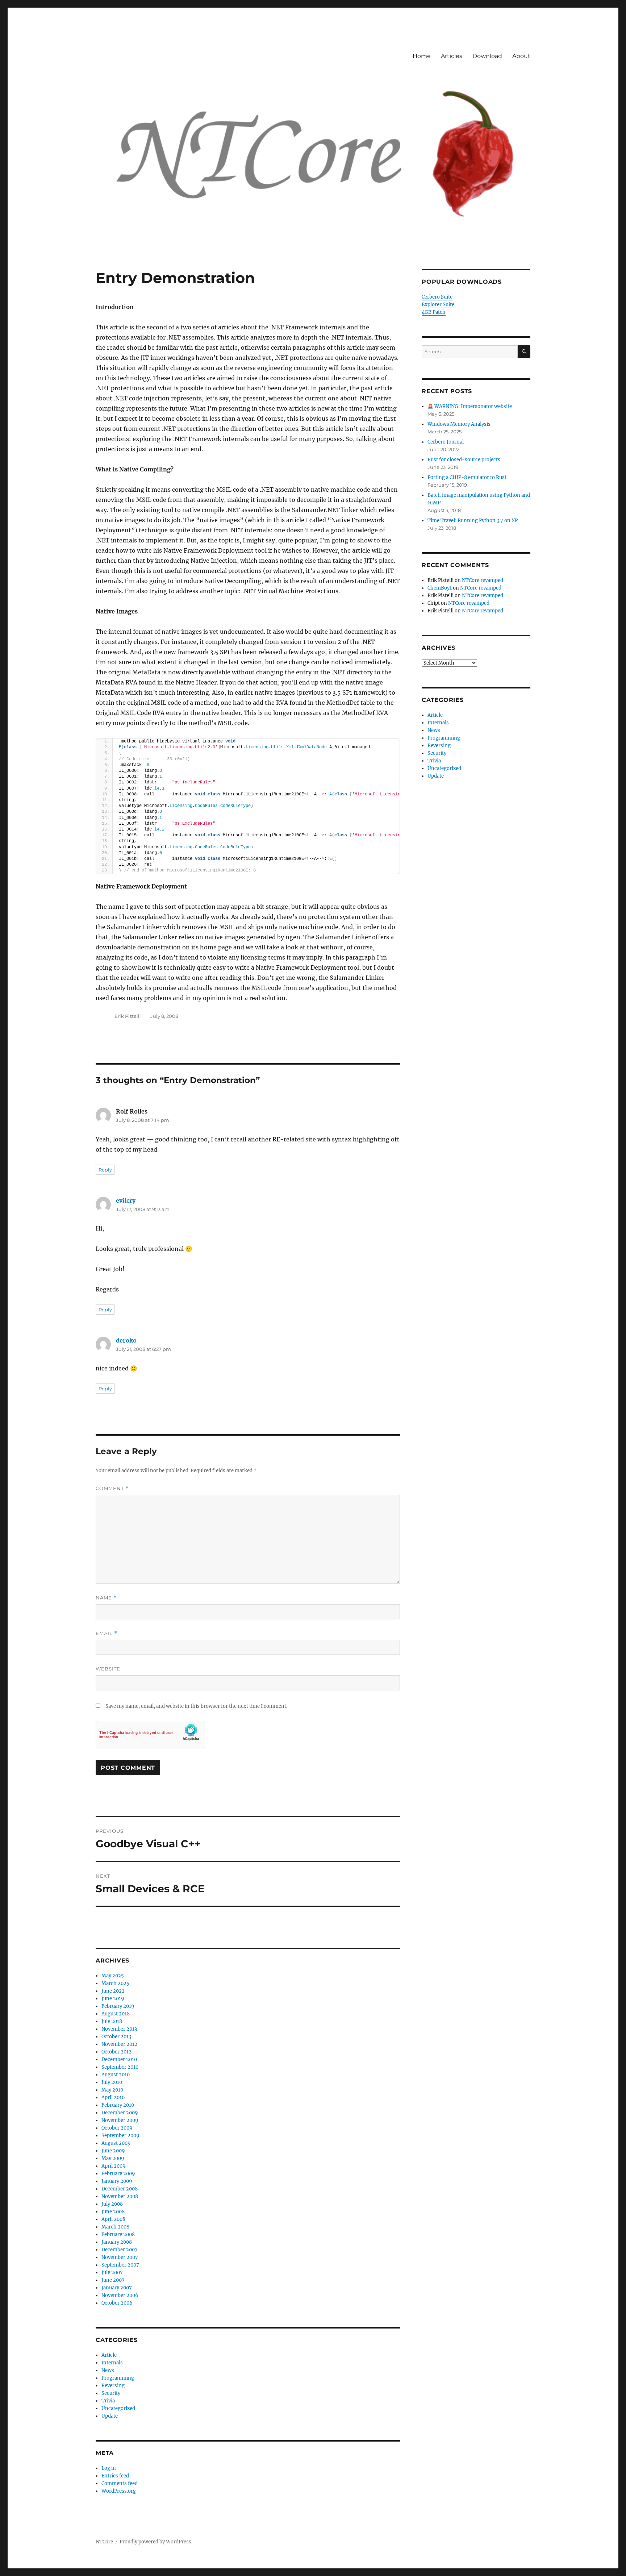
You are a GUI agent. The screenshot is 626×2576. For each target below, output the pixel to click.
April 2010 (113, 2098)
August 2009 (116, 2143)
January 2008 (117, 2242)
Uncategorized (118, 2408)
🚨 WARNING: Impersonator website (470, 406)
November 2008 (120, 2196)
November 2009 (120, 2120)
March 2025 (115, 1983)
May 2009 (113, 2158)
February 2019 (118, 2006)
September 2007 (120, 2265)
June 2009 (113, 2151)
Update (110, 2416)
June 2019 (113, 1999)
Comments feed (120, 2483)
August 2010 (116, 2075)
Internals (112, 2363)
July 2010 (112, 2082)
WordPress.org (119, 2491)
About (521, 56)
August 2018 (116, 2014)
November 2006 (120, 2295)
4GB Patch (434, 312)
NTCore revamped (483, 580)
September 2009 (120, 2136)
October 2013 (116, 2037)
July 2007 (112, 2273)
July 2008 (112, 2204)
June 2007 (113, 2280)
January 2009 (117, 2181)
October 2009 (117, 2128)
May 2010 (112, 2090)
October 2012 (116, 2052)
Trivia (108, 2401)
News (108, 2370)
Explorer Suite (438, 305)
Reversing (113, 2386)
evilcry (126, 1200)
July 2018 (112, 2021)
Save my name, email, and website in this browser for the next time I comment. (196, 1706)
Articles (452, 56)
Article (109, 2355)
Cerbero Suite (437, 297)
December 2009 (120, 2113)
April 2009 (114, 2166)
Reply (105, 1170)
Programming (118, 2378)
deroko (126, 1340)
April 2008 (113, 2219)
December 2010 (119, 2059)
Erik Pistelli (128, 1016)
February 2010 (118, 2105)
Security (111, 2393)
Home (422, 56)
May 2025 (113, 1976)
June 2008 (113, 2212)
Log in (109, 2468)
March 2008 (115, 2227)
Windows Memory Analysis (459, 424)
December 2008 (120, 2189)
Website (108, 1669)
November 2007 (120, 2257)
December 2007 (120, 2250)
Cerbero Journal (446, 442)
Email (107, 1633)
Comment (112, 1488)
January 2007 (117, 2288)
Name (106, 1598)
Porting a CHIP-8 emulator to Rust (467, 477)
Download (487, 56)
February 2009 (118, 2174)
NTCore (104, 2542)
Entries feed (115, 2476)
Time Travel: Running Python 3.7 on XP (473, 521)
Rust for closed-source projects (464, 460)
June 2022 (113, 1991)
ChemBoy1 (440, 588)
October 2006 (117, 2303)
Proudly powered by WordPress (155, 2542)
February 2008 (118, 2234)
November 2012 (119, 2044)
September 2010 (120, 2067)
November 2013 (119, 2029)
